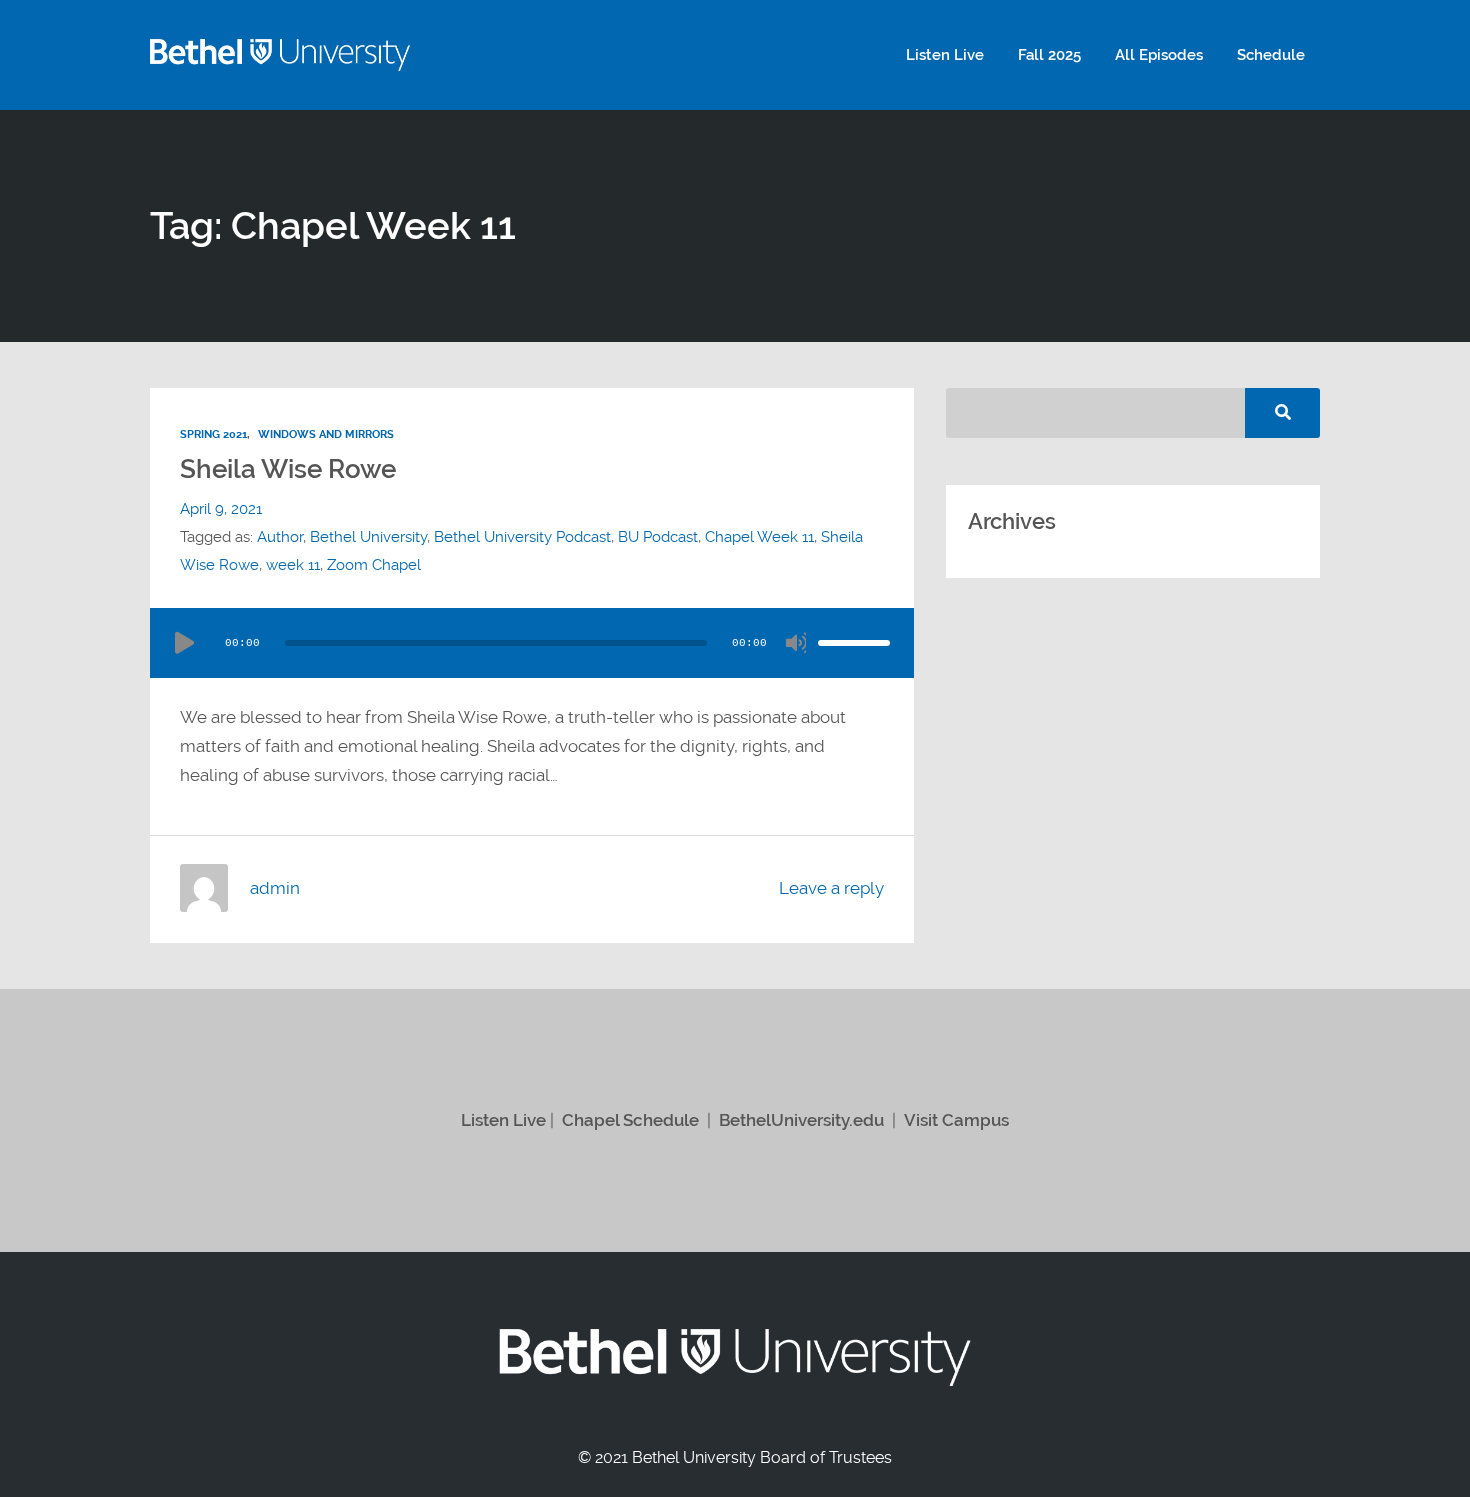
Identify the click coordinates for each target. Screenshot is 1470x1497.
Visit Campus (956, 1120)
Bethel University (368, 537)
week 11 (293, 565)
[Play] (184, 643)
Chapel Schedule (630, 1120)
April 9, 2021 (221, 509)
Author (280, 537)
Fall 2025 (1049, 55)
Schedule (1271, 55)
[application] (532, 643)
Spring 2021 (213, 434)
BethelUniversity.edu (801, 1120)
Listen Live (945, 55)
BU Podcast (658, 537)
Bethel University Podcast (522, 537)
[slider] (854, 643)
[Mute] (796, 643)
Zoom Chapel (374, 565)
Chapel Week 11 (759, 537)
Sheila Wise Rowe (288, 469)
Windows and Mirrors (326, 434)
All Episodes (1159, 55)
